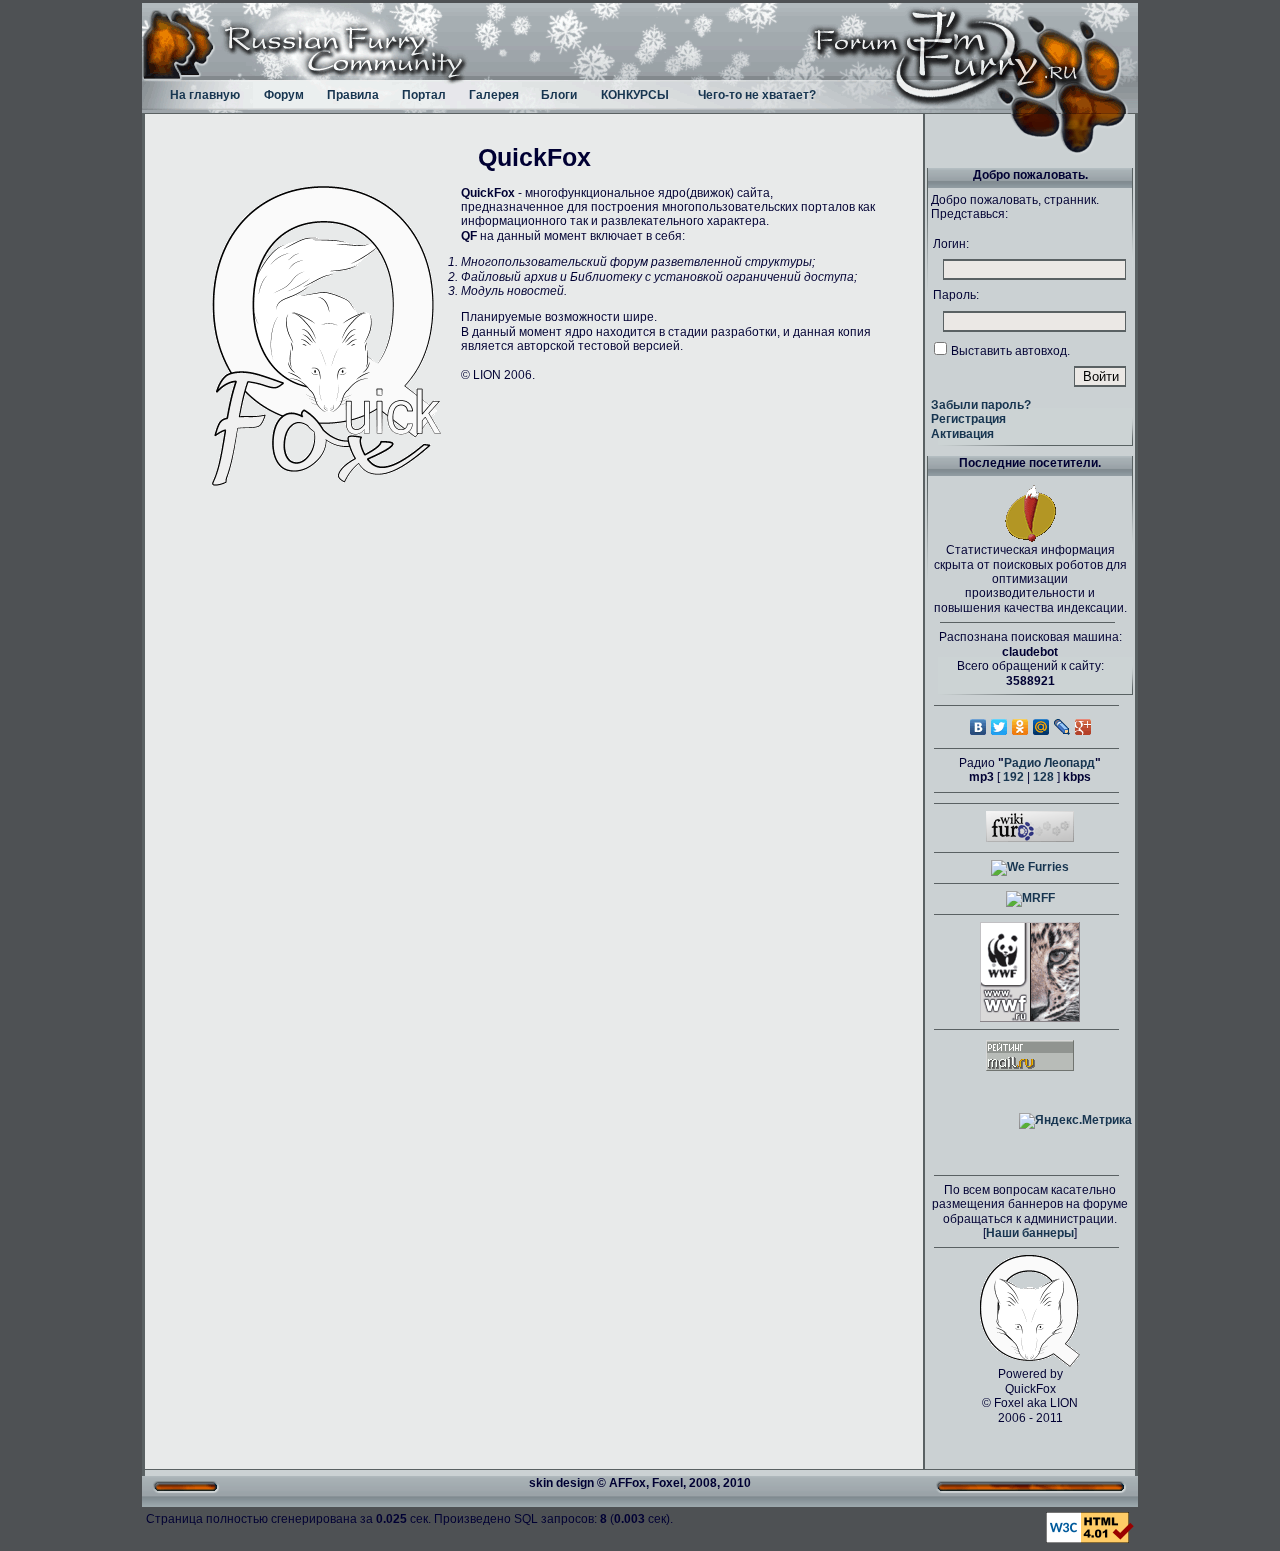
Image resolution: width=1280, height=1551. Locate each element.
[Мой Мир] (1041, 727)
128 (1043, 777)
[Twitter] (999, 727)
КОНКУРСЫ (635, 95)
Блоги (559, 95)
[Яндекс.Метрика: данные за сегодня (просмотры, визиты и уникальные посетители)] (1075, 1121)
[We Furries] (1030, 867)
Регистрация (968, 419)
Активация (962, 434)
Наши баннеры (1030, 1233)
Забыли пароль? (981, 405)
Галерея (494, 95)
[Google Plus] (1083, 727)
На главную (205, 95)
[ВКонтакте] (978, 727)
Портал (424, 95)
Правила (353, 95)
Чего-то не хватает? (757, 95)
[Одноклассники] (1020, 727)
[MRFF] (1030, 898)
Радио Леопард (1049, 763)
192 (1013, 777)
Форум (284, 95)
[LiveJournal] (1062, 727)
